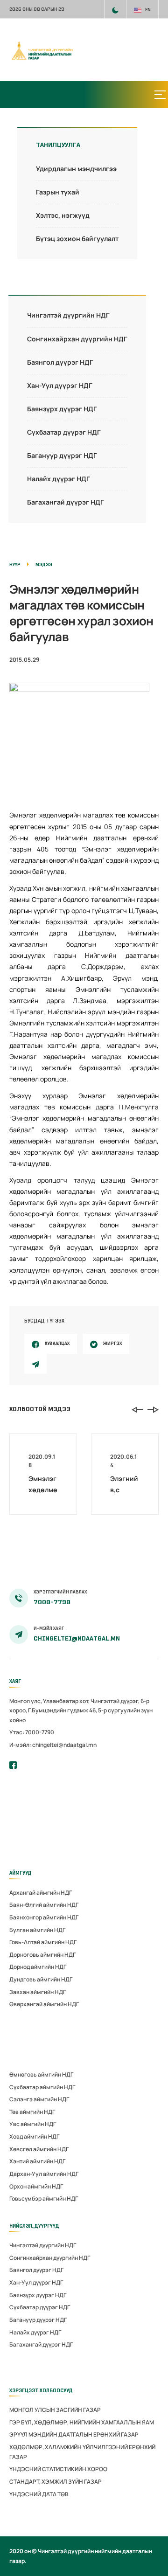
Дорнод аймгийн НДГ (38, 1967)
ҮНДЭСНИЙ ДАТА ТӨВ (39, 2494)
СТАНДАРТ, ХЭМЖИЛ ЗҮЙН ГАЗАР (56, 2482)
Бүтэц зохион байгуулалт (77, 239)
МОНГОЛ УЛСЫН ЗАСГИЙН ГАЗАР (55, 2410)
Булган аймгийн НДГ (37, 1930)
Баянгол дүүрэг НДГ (60, 362)
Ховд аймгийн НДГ (34, 2136)
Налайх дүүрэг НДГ (59, 479)
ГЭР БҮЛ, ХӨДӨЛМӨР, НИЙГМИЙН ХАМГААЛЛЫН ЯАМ (82, 2422)
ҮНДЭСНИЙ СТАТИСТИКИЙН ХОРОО (58, 2469)
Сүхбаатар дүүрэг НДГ (64, 432)
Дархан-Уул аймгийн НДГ (44, 2174)
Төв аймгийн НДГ (32, 2112)
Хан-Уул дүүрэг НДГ (60, 385)
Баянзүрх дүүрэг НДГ (62, 409)
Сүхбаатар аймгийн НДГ (42, 2087)
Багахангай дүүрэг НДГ (66, 502)
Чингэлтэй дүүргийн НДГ (68, 315)
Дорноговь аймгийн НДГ (42, 1955)
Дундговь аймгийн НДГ (41, 1979)
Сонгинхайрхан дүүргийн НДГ (77, 339)
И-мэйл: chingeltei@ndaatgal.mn (53, 1745)
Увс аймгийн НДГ (33, 2124)
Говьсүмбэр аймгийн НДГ (44, 2199)
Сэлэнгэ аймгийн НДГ (39, 2099)
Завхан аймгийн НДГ (38, 1992)
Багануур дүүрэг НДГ (62, 455)
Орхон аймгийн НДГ (36, 2186)
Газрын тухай (58, 192)
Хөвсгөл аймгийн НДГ (39, 2149)
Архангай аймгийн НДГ (41, 1893)
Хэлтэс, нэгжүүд (63, 215)
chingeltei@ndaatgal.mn (77, 1638)
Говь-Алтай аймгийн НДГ (43, 1942)
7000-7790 (52, 1602)
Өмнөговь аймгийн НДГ (41, 2074)
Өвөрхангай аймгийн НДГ (44, 2004)
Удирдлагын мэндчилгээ (76, 169)
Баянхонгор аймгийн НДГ (44, 1917)
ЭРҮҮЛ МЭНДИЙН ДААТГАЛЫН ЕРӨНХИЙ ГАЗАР (74, 2434)
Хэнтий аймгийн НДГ (37, 2161)
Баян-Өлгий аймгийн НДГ (44, 1905)
